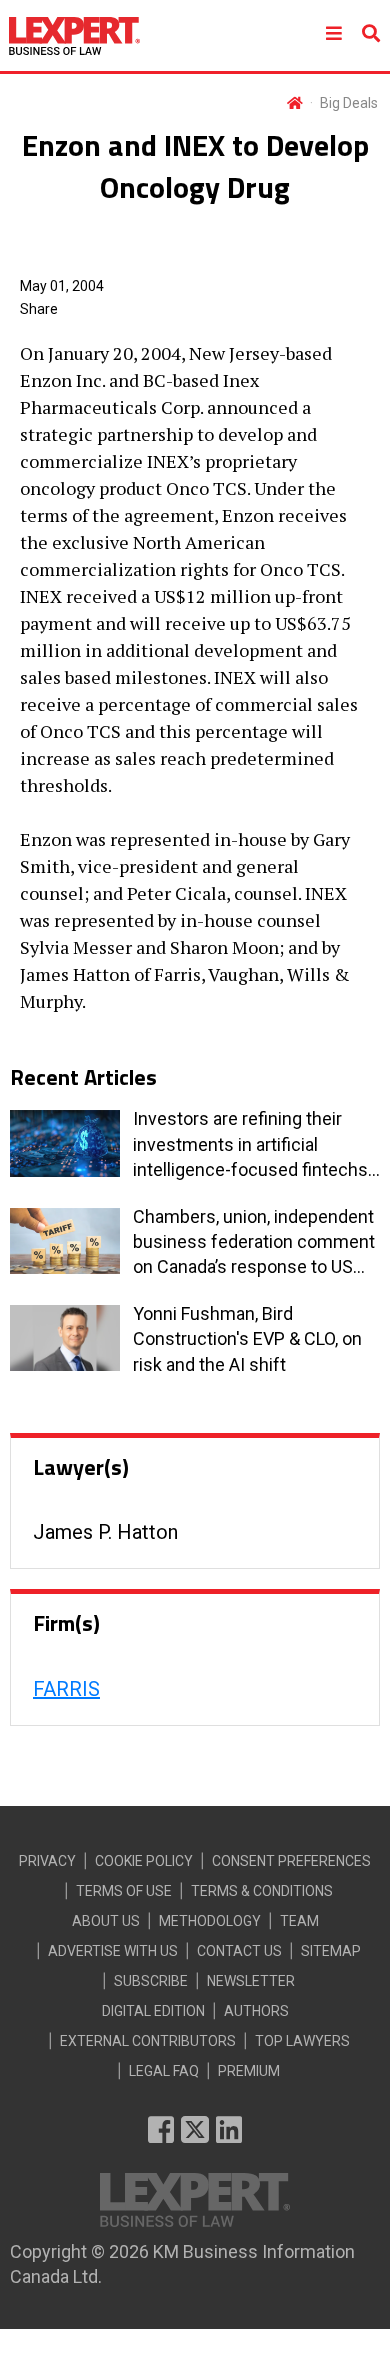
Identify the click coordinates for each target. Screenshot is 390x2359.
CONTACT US (239, 1951)
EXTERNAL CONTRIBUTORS (148, 2041)
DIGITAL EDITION (153, 2011)
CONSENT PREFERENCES (291, 1861)
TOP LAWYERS (302, 2041)
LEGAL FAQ (164, 2071)
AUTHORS (256, 2011)
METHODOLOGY (210, 1921)
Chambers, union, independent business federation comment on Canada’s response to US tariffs (254, 1243)
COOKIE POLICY (144, 1861)
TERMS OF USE (124, 1891)
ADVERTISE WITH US (113, 1951)
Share (39, 309)
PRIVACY (47, 1861)
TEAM (299, 1921)
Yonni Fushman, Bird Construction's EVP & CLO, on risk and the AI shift (247, 1338)
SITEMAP (331, 1951)
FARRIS (66, 1689)
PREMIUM (249, 2071)
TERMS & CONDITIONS (262, 1891)
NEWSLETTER (251, 1981)
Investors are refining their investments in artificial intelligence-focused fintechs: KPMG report (252, 1145)
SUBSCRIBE (151, 1981)
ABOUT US (106, 1921)
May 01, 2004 (62, 286)
